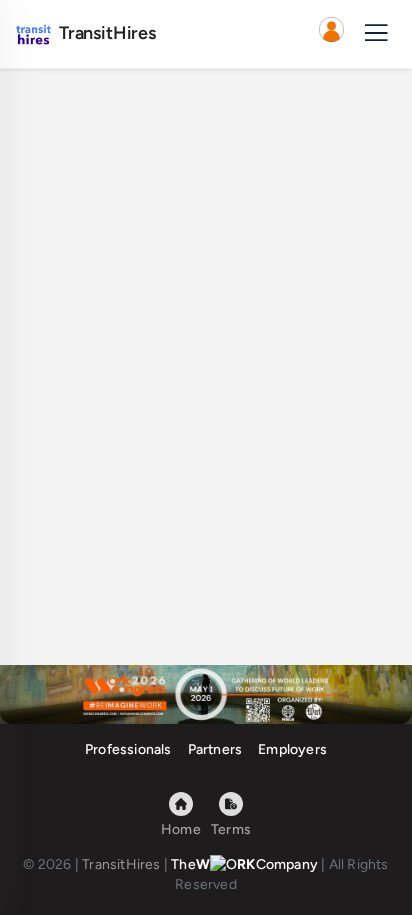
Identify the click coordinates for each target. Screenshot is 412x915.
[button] (331, 34)
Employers (292, 749)
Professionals (128, 749)
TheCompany (244, 864)
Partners (215, 749)
